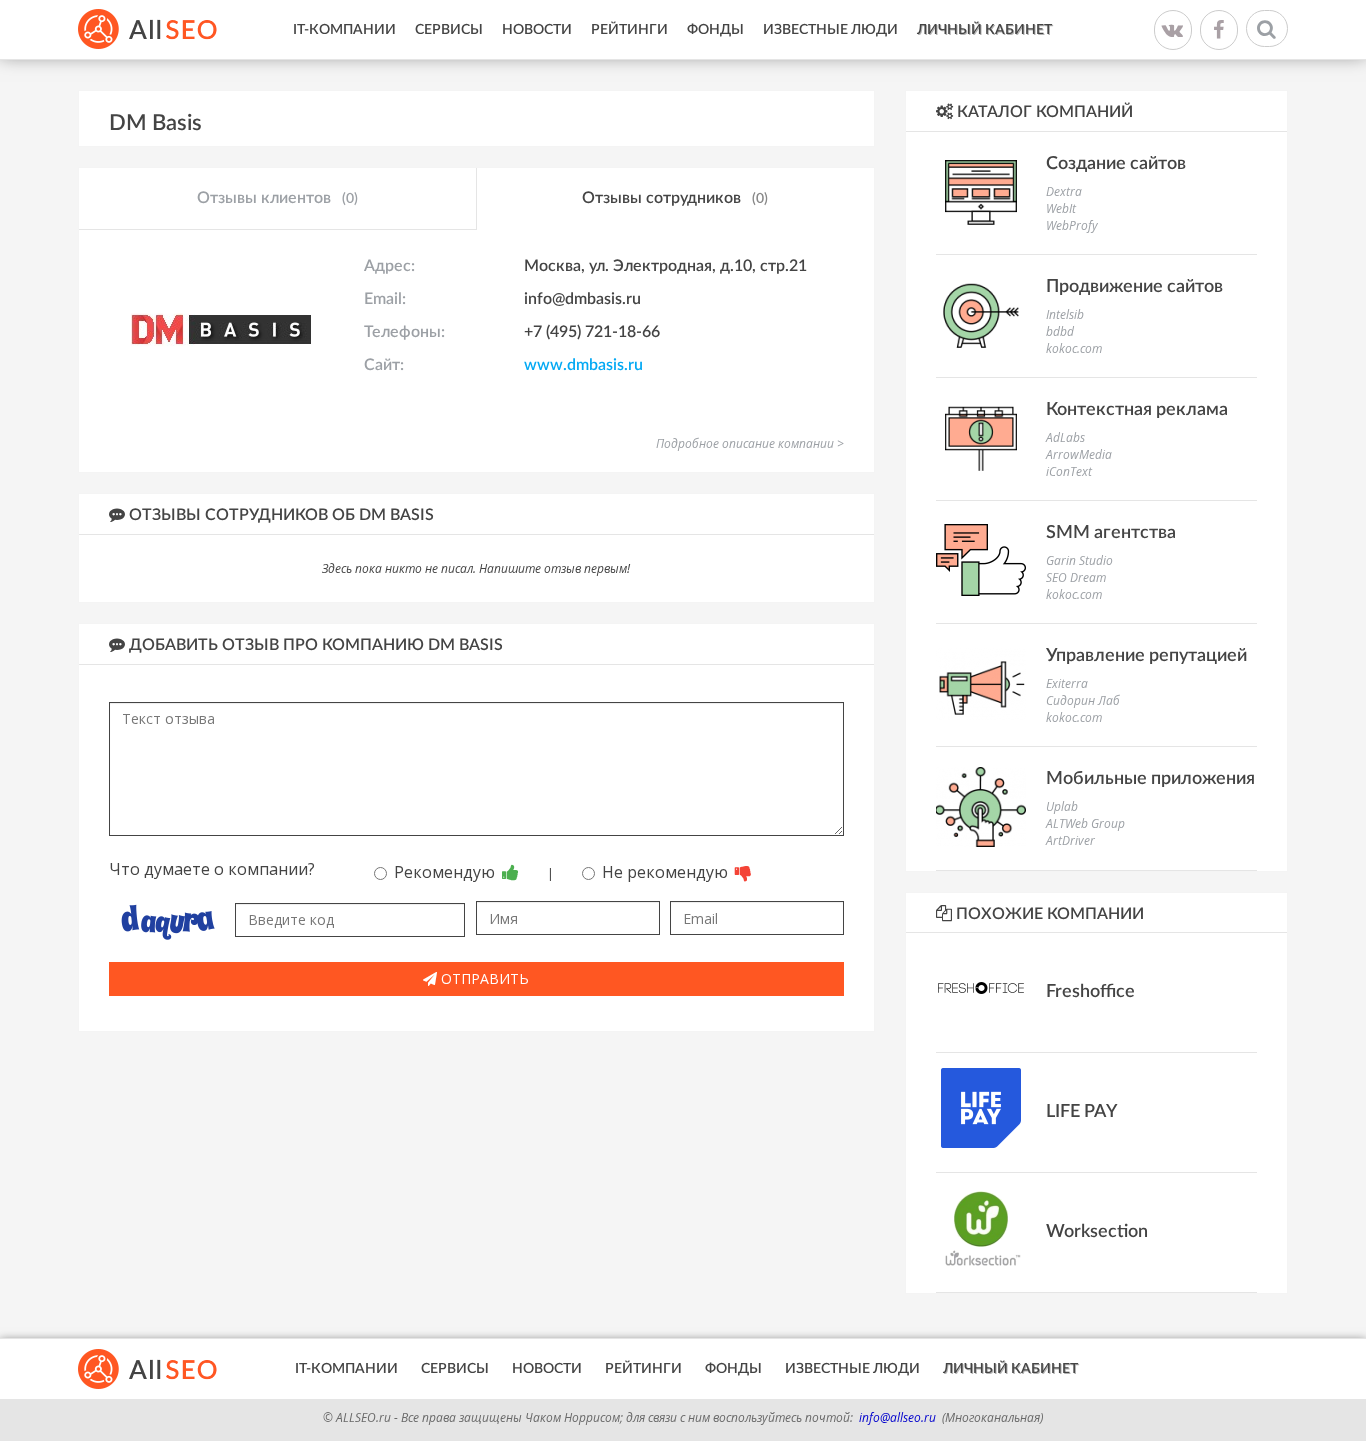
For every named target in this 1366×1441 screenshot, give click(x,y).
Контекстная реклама (1137, 410)
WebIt (1061, 208)
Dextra (1064, 191)
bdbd (1060, 331)
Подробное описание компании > (750, 443)
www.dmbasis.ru (583, 365)
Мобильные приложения (1150, 779)
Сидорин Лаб (1083, 700)
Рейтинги (629, 30)
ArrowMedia (1079, 454)
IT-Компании (344, 30)
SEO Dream (1076, 577)
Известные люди (830, 30)
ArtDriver (1070, 840)
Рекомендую (446, 872)
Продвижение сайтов (1134, 287)
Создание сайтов (1116, 164)
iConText (1069, 471)
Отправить (483, 978)
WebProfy (1072, 225)
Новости (537, 30)
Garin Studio (1079, 560)
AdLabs (1065, 437)
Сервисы (449, 30)
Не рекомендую (667, 872)
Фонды (715, 30)
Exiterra (1067, 683)
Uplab (1062, 806)
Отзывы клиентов (277, 198)
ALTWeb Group (1085, 823)
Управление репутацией (1146, 656)
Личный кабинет (984, 30)
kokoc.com (1074, 348)
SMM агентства (1111, 533)
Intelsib (1065, 314)
